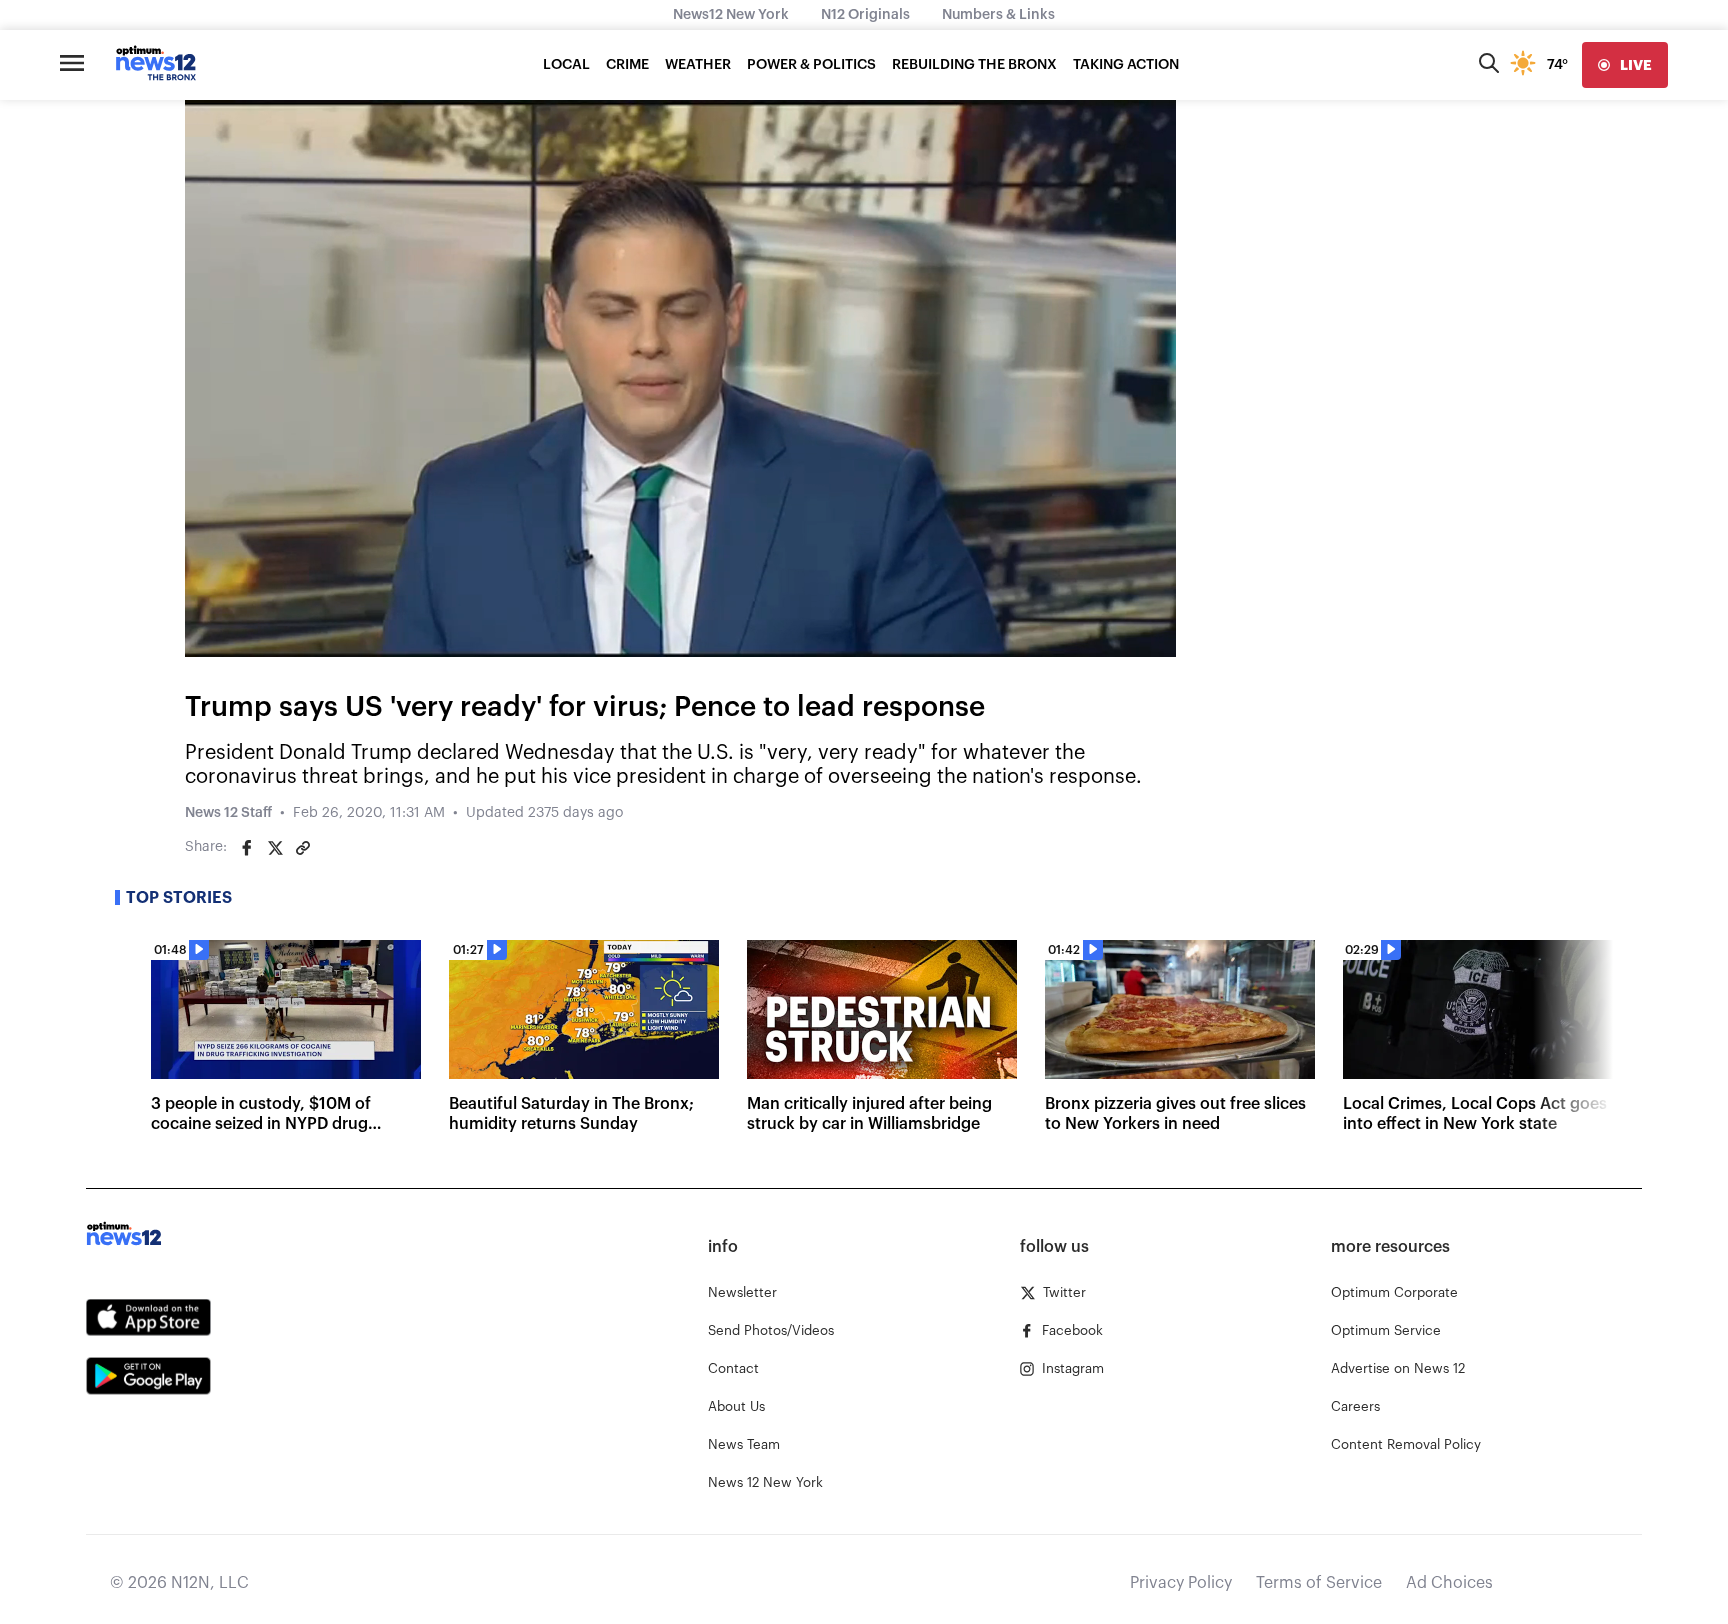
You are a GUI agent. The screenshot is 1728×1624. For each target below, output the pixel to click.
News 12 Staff (228, 813)
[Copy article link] (303, 848)
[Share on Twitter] (275, 848)
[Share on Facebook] (247, 848)
